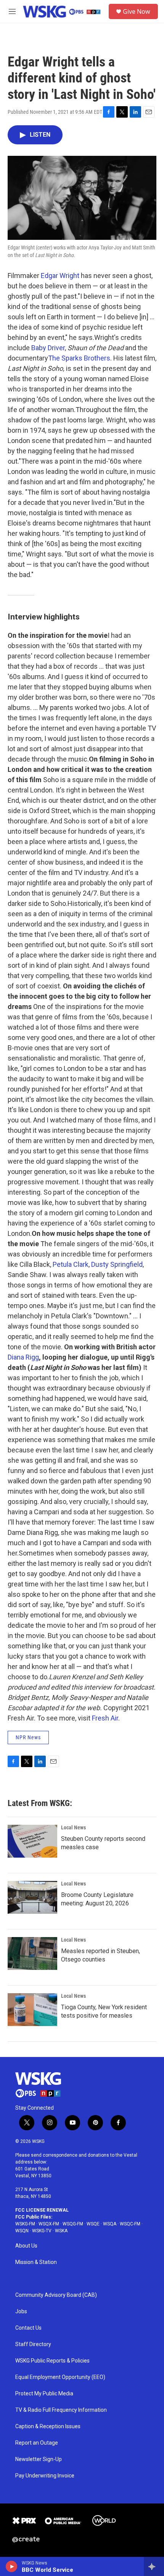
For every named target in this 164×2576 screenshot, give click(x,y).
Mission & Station (36, 2262)
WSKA (61, 2231)
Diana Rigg (23, 1357)
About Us (26, 2246)
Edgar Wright (60, 276)
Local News (73, 1827)
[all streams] (154, 2566)
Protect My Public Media (44, 2394)
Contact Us (28, 2328)
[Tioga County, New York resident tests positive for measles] (32, 2010)
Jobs (21, 2312)
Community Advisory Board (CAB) (56, 2295)
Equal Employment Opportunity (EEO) (60, 2377)
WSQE (93, 2224)
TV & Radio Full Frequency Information (61, 2410)
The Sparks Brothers (79, 358)
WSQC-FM (130, 2224)
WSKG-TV (42, 2231)
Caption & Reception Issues (48, 2426)
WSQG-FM (73, 2224)
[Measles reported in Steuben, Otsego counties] (32, 1953)
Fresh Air (105, 1718)
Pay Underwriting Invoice (45, 2476)
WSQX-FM (49, 2224)
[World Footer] (104, 2521)
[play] (12, 2566)
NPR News (28, 1737)
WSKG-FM (25, 2224)
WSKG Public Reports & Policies (52, 2361)
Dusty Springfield (117, 1264)
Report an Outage (37, 2443)
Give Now (137, 11)
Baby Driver (48, 348)
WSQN (22, 2231)
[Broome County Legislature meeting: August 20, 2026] (32, 1897)
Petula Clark (71, 1264)
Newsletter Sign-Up (39, 2459)
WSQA (110, 2224)
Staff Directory (33, 2344)
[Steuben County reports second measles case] (32, 1841)
